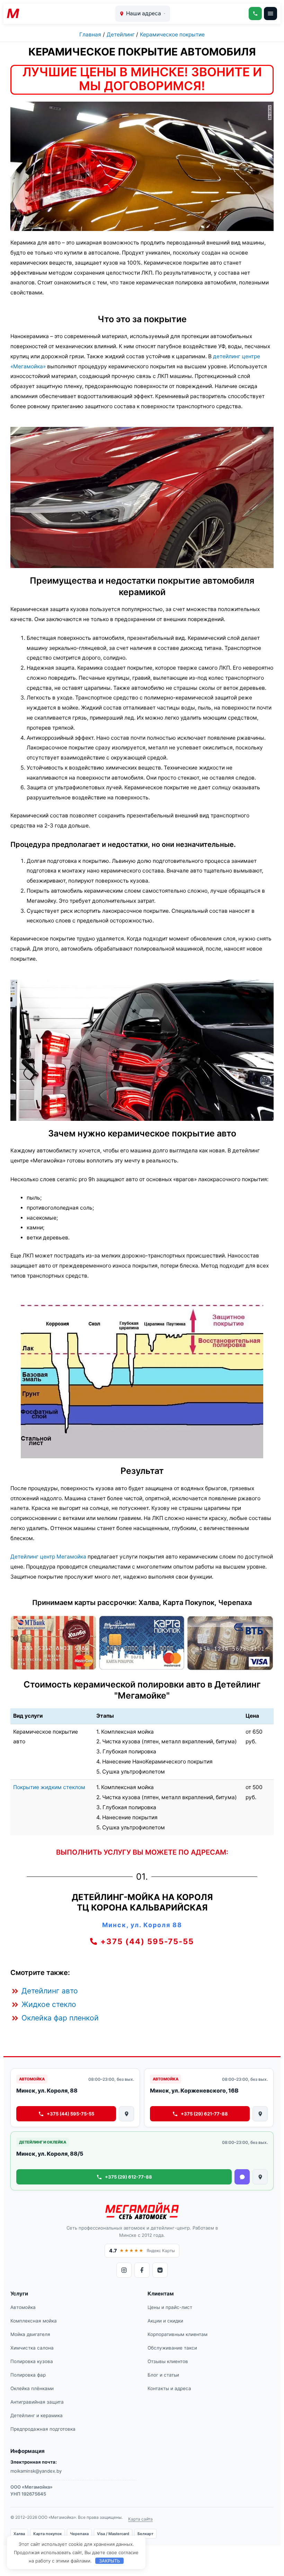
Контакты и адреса (169, 2388)
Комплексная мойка (34, 2321)
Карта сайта (140, 2519)
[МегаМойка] (22, 14)
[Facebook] (142, 2270)
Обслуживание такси (172, 2348)
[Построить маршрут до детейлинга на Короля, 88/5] (260, 2177)
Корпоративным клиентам (177, 2334)
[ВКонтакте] (160, 2270)
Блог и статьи (163, 2375)
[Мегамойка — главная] (142, 2211)
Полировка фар (28, 2375)
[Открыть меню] (270, 14)
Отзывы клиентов (168, 2361)
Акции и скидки (165, 2321)
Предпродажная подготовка (43, 2429)
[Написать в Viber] (242, 2177)
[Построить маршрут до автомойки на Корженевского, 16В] (260, 2114)
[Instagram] (124, 2270)
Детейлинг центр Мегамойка (48, 1557)
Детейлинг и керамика (37, 2415)
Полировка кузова (32, 2361)
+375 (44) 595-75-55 (70, 2114)
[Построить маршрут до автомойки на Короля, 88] (126, 2114)
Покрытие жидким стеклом (49, 1787)
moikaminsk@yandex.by (36, 2471)
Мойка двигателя (30, 2334)
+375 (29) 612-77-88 (128, 2177)
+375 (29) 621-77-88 (204, 2114)
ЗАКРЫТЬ (110, 2561)
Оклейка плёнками (32, 2388)
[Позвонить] (255, 14)
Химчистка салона (32, 2348)
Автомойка (23, 2307)
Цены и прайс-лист (170, 2307)
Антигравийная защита (37, 2402)
